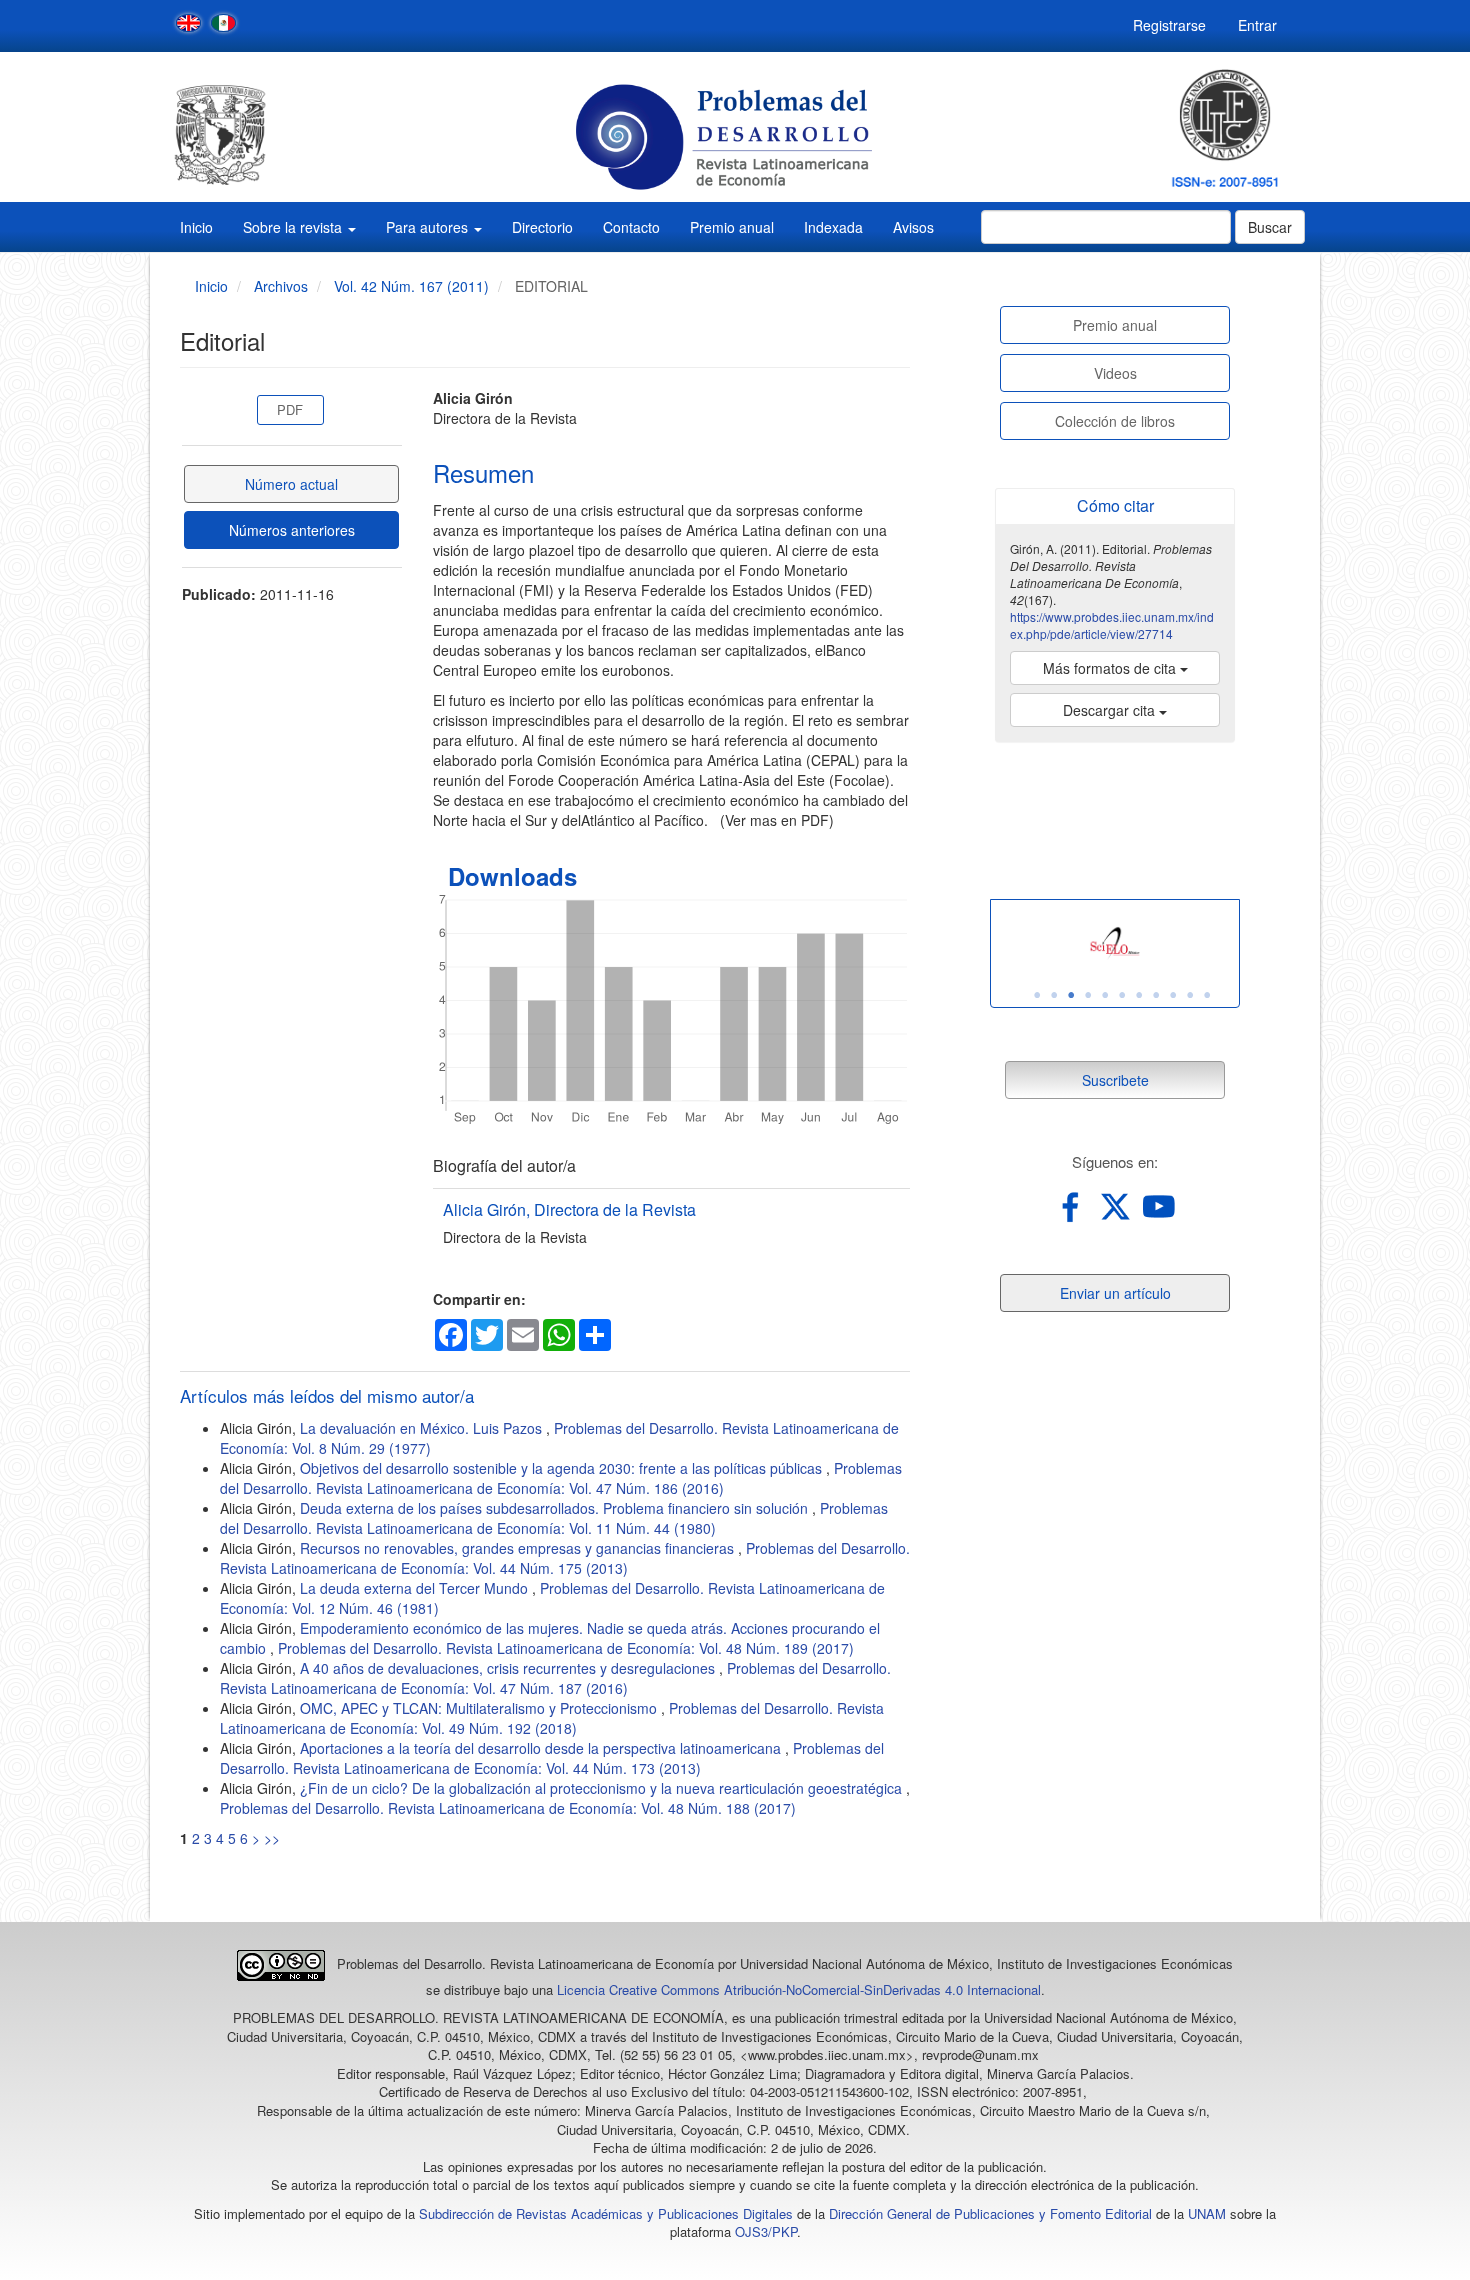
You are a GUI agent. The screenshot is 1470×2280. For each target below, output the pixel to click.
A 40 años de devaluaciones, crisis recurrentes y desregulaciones (509, 1668)
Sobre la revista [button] (294, 227)
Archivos (281, 286)
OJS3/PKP (766, 2231)
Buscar (1270, 227)
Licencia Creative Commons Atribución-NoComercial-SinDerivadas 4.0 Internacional (799, 1989)
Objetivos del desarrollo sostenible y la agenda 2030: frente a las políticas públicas (563, 1468)
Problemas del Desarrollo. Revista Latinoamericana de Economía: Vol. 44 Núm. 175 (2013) (565, 1558)
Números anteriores (292, 530)
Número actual (291, 484)
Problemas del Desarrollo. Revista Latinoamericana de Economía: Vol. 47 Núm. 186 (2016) (561, 1478)
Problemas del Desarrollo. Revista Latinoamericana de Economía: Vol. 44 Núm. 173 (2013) (552, 1758)
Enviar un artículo (1115, 1293)
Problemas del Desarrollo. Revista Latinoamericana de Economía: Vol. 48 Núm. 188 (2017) (508, 1808)
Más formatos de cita (1111, 668)
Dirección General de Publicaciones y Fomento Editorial (990, 2213)
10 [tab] (1190, 995)
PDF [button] (290, 409)
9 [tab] (1173, 995)
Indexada (833, 227)
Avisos (913, 227)
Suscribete (1115, 1080)
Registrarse (1169, 25)
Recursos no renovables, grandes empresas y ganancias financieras (519, 1548)
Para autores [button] (429, 227)
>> (272, 1838)
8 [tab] (1156, 995)
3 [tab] (1071, 995)
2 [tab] (1054, 995)
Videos (1115, 373)
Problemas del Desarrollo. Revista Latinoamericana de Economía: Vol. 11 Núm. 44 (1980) (554, 1518)
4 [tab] (1088, 995)
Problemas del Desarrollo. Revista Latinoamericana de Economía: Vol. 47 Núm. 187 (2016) (555, 1678)
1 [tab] (1037, 995)
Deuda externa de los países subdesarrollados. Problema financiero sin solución (556, 1508)
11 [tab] (1207, 995)
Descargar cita (1111, 710)
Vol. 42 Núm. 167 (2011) (411, 286)
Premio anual (732, 227)
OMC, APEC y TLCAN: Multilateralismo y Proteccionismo (480, 1708)
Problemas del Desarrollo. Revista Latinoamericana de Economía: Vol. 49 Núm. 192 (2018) (552, 1718)
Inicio (196, 227)
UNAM (1207, 2213)
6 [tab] (1122, 995)
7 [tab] (1139, 995)
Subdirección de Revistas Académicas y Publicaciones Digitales (606, 2213)
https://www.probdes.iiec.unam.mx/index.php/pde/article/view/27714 (1112, 625)
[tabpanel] (1115, 943)
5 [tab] (1105, 995)
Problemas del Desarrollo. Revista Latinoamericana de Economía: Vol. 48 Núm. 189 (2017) (566, 1648)
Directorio (542, 227)
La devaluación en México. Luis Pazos (423, 1428)
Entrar (1257, 25)
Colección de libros (1115, 421)
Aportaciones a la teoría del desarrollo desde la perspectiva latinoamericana (542, 1748)
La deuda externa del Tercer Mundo (416, 1588)
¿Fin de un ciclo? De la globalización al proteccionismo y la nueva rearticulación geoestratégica (603, 1788)
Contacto (631, 227)
